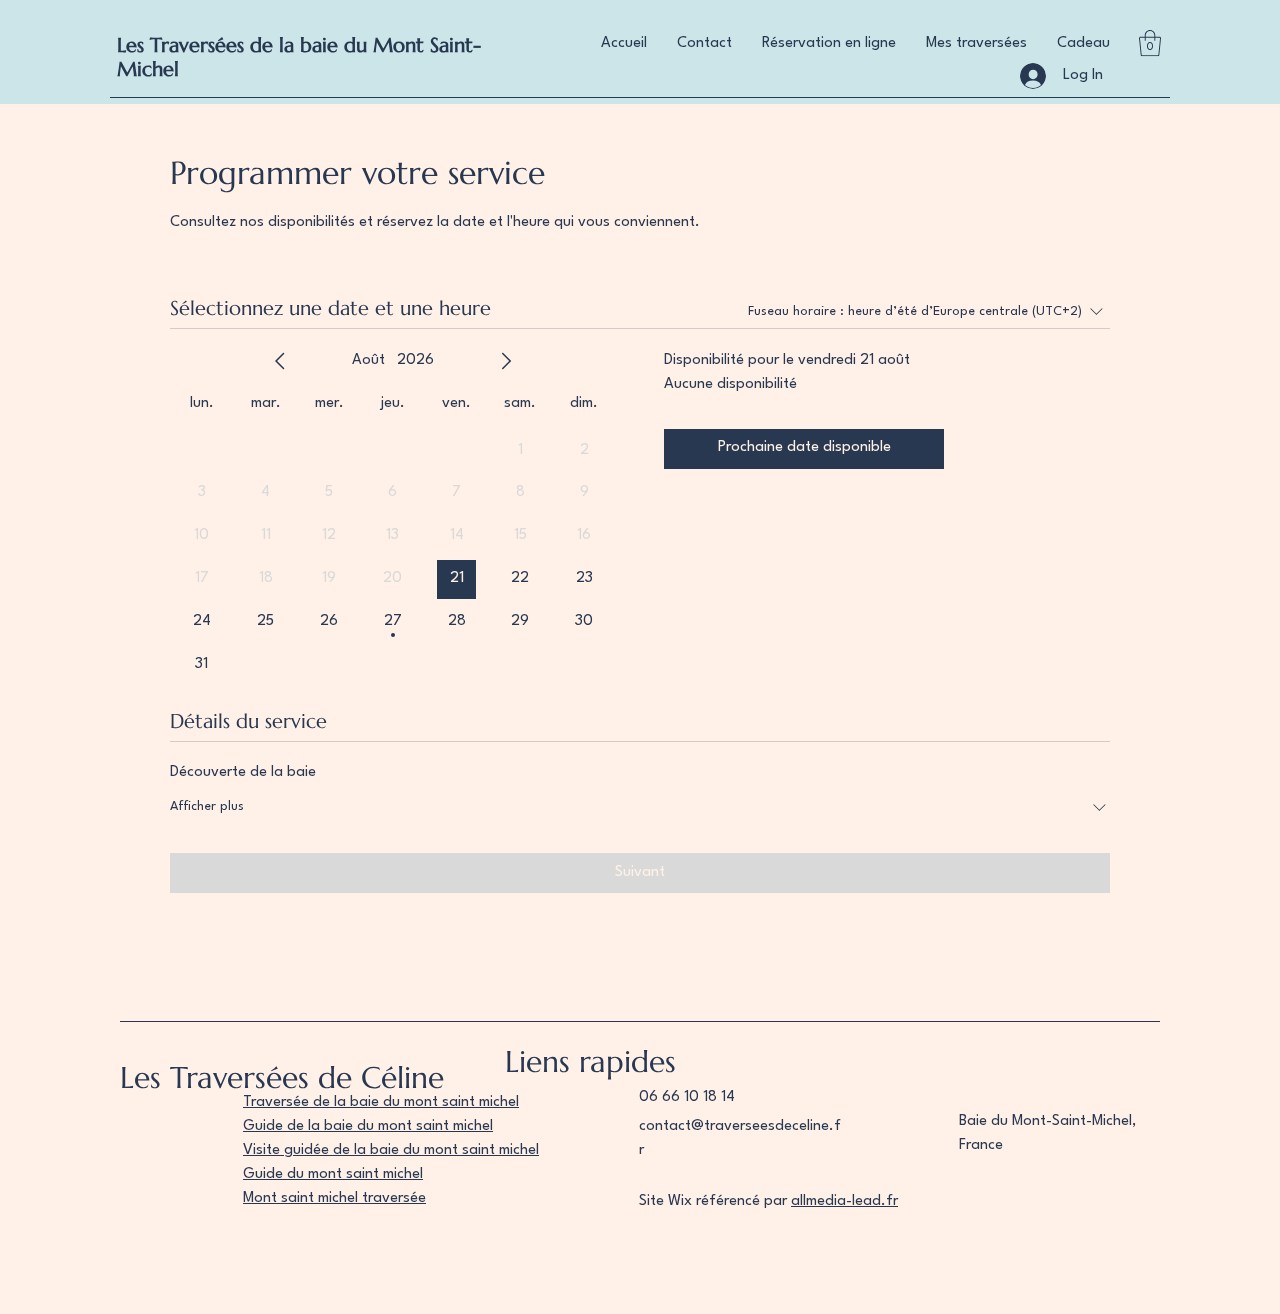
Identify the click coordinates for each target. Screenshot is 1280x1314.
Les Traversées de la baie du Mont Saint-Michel (299, 57)
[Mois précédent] (280, 361)
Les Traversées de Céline (282, 1077)
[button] (1150, 43)
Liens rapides (590, 1061)
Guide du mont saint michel (333, 1174)
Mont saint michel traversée (334, 1198)
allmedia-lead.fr (844, 1201)
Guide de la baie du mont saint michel (368, 1126)
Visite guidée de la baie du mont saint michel (391, 1150)
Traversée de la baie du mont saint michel (381, 1102)
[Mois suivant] (506, 361)
